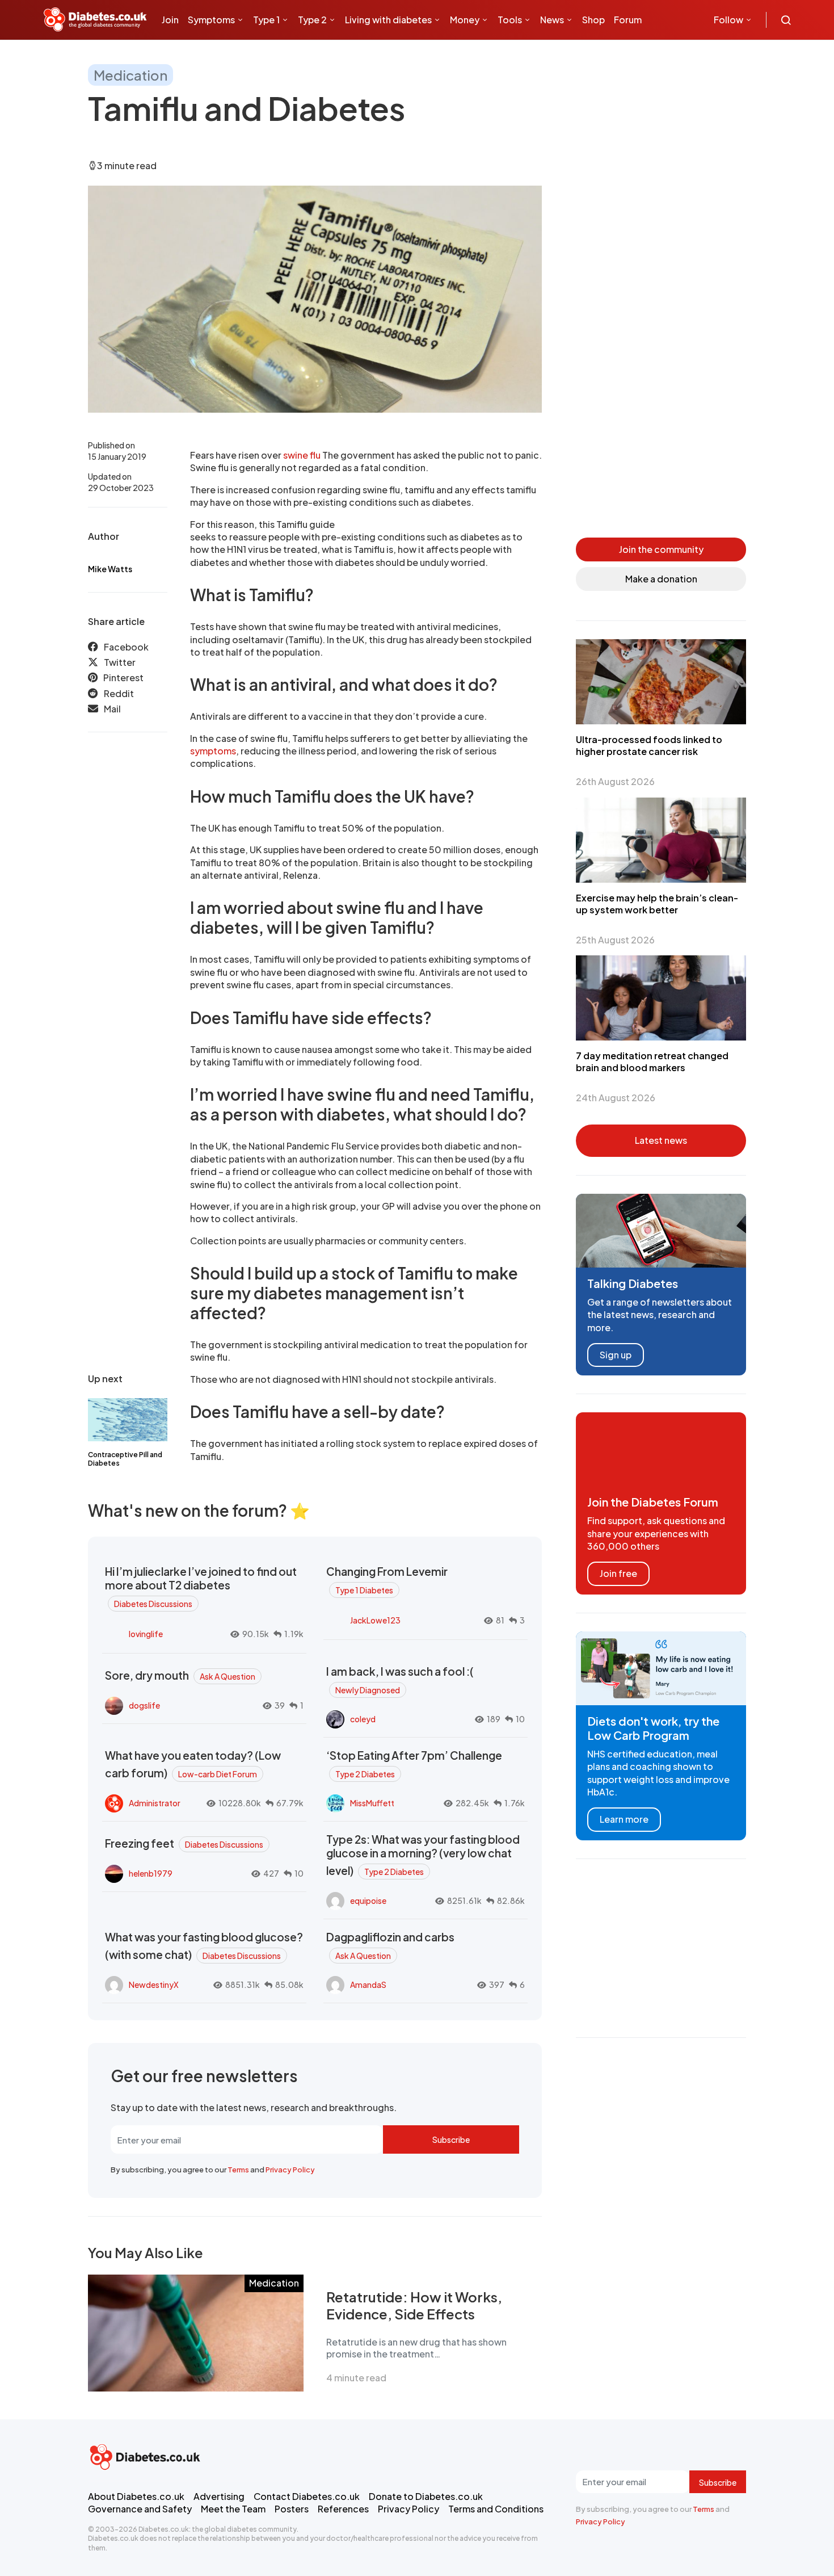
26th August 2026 (615, 781)
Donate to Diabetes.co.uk (426, 2496)
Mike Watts (110, 569)
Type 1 (266, 20)
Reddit (119, 694)
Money (465, 20)
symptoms (213, 751)
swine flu (302, 455)
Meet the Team (233, 2509)
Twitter (120, 663)
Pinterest (123, 678)
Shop (593, 20)
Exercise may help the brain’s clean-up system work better (657, 904)
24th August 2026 (616, 1098)
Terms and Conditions (496, 2509)
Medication (130, 75)
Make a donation (661, 579)
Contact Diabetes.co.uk (307, 2496)
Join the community (661, 549)
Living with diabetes (388, 20)
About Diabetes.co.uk (136, 2496)
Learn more (624, 1819)
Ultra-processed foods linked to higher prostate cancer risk (649, 745)
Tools (510, 20)
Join (170, 20)
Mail (112, 709)
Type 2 (312, 20)
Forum (628, 20)
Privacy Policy (290, 2170)
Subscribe (451, 2139)
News (552, 20)
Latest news (661, 1140)
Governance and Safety (140, 2509)
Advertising (219, 2496)
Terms (238, 2170)
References (343, 2509)
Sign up (616, 1355)
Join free (618, 1573)
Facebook (126, 647)
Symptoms (211, 20)
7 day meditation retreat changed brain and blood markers (652, 1062)
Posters (292, 2509)
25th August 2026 (615, 940)
